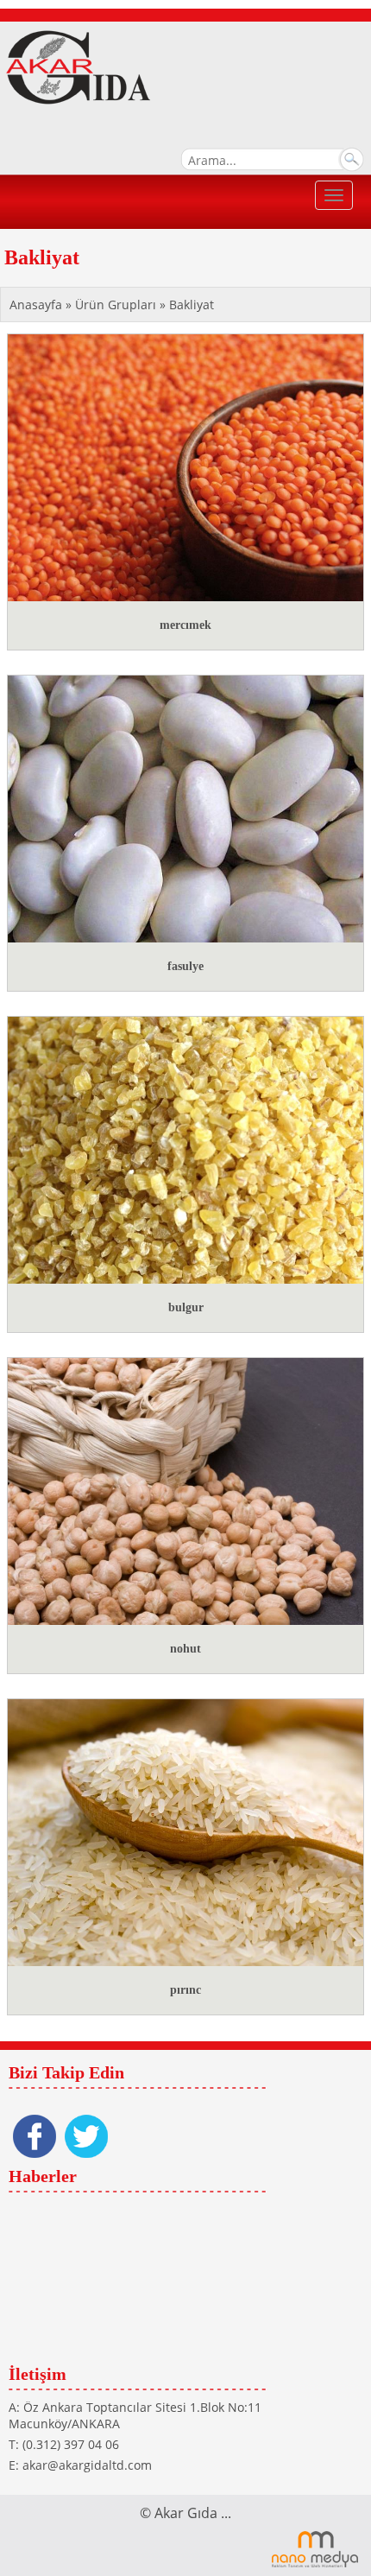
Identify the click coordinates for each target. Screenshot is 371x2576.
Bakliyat (192, 305)
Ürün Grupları (117, 305)
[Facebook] (35, 2136)
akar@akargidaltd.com (87, 2465)
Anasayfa (38, 305)
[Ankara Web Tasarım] (315, 2548)
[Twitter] (86, 2136)
